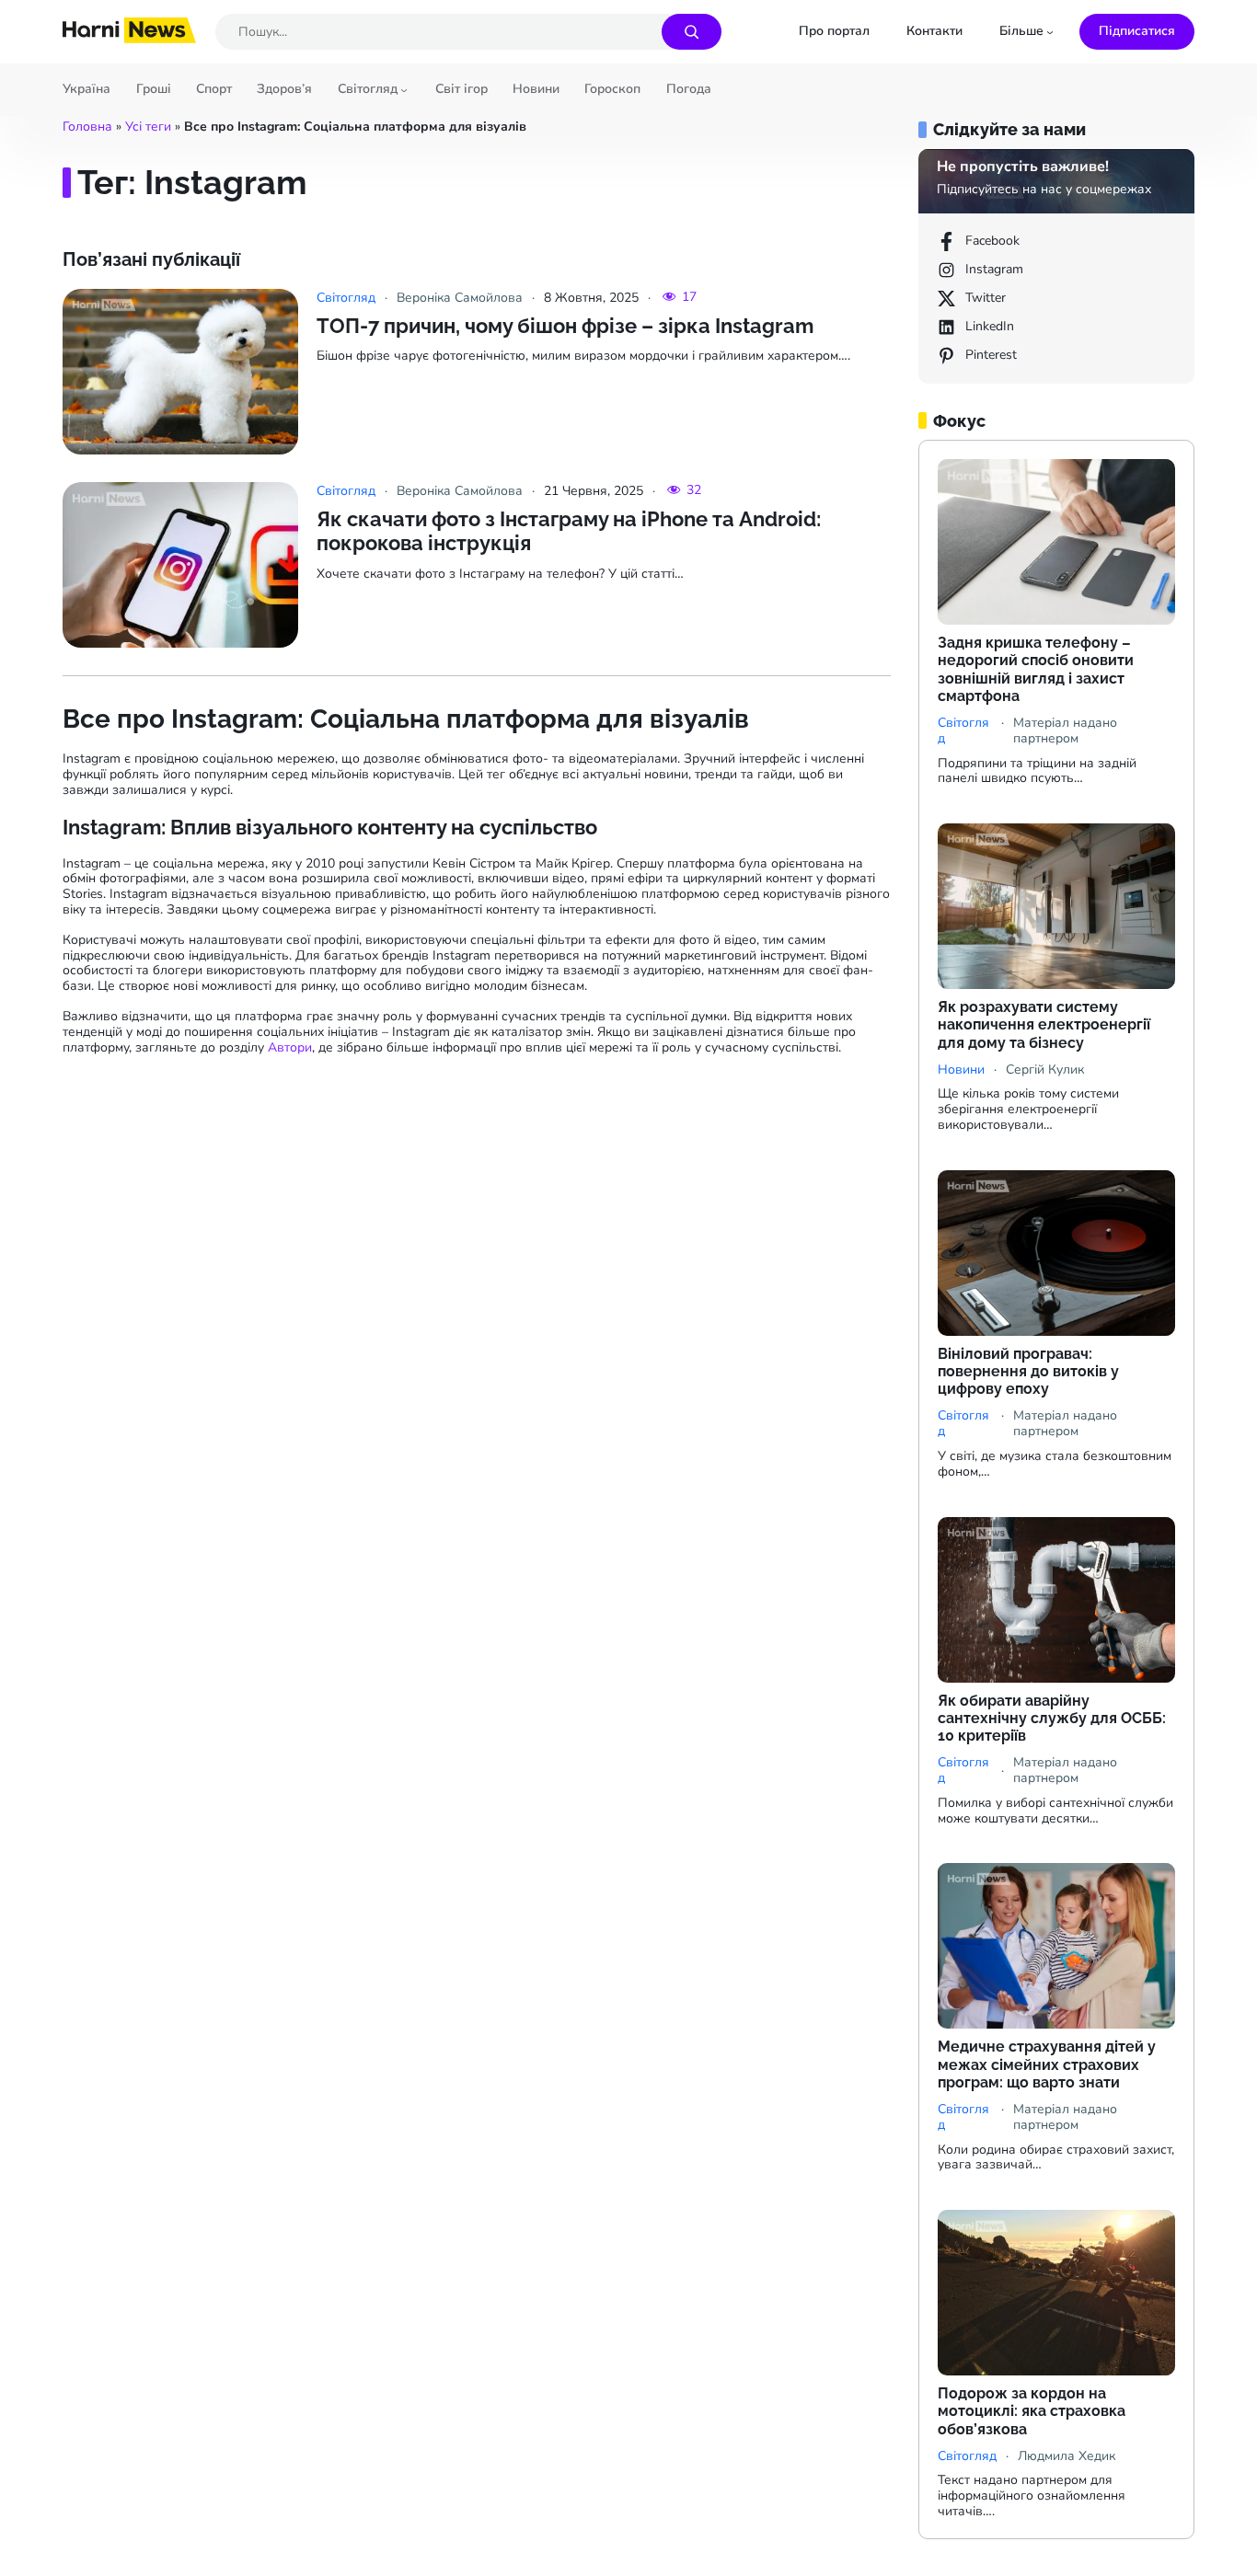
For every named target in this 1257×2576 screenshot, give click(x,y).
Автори (290, 1047)
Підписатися (1137, 31)
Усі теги (148, 126)
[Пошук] (692, 32)
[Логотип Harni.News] (129, 37)
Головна (87, 126)
